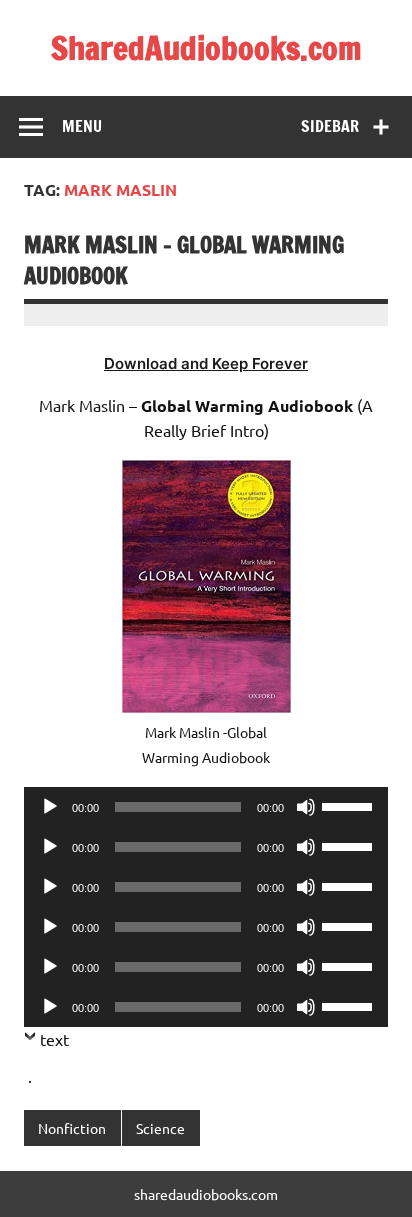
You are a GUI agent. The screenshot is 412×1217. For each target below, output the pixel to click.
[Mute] (306, 807)
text (54, 1039)
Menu (82, 126)
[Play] (50, 807)
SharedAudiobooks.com (206, 48)
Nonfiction (72, 1128)
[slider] (350, 805)
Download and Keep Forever (206, 363)
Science (160, 1128)
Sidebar (330, 126)
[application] (206, 807)
